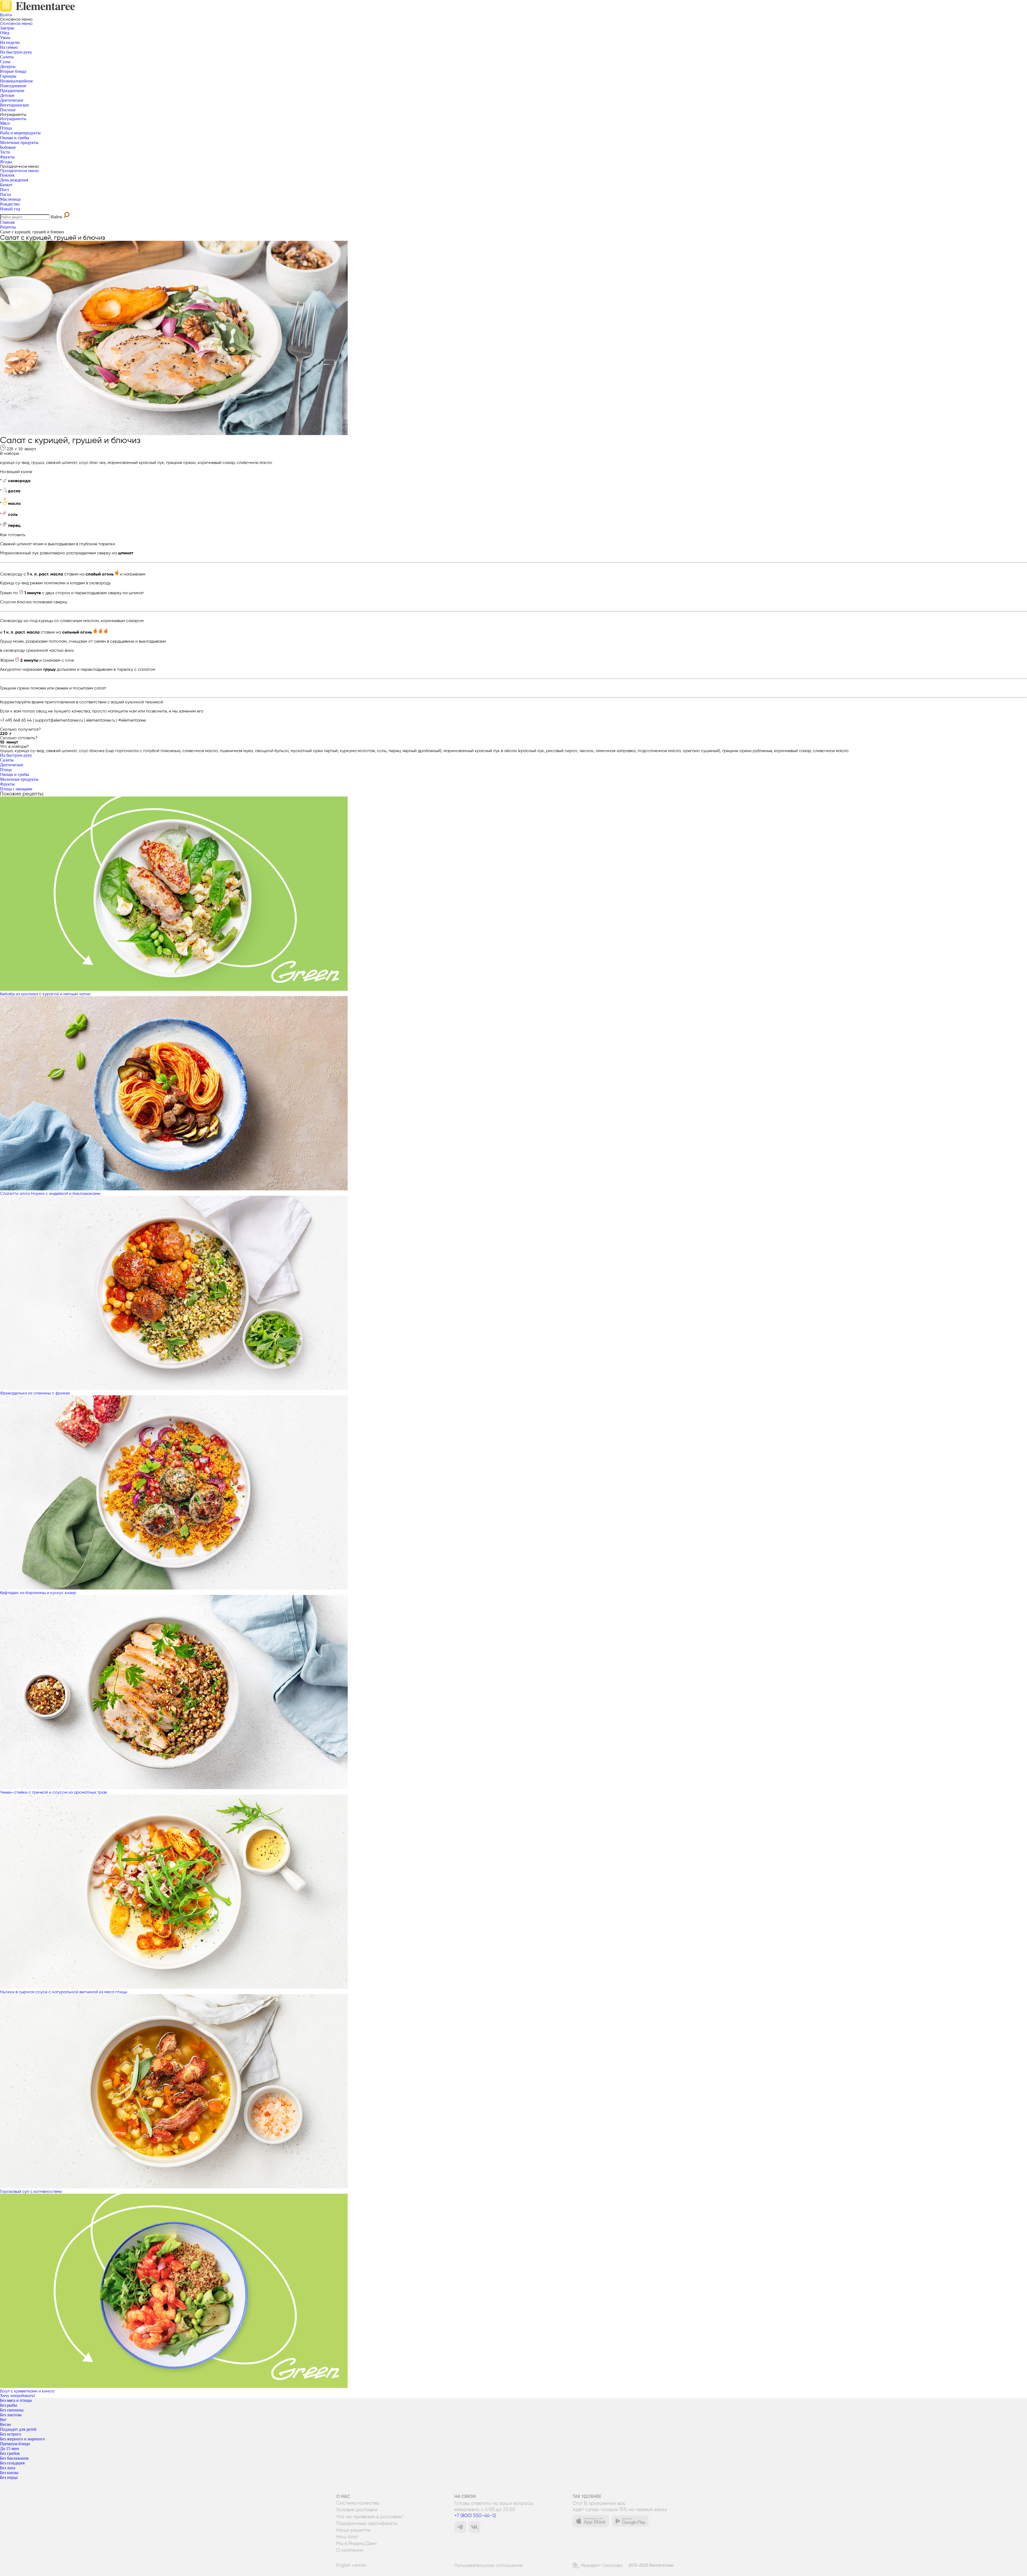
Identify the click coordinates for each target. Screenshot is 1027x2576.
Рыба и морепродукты (20, 133)
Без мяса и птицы (16, 2400)
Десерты (8, 66)
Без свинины (12, 2410)
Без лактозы (11, 2415)
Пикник (7, 175)
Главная (7, 222)
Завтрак (7, 28)
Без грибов (10, 2453)
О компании (350, 2550)
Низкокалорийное (16, 81)
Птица (6, 128)
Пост (5, 190)
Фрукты (7, 157)
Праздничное (12, 91)
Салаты (7, 57)
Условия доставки (357, 2510)
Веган (5, 2424)
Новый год (10, 209)
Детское (7, 95)
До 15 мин (9, 2449)
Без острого (11, 2434)
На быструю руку (16, 52)
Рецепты (8, 227)
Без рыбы (9, 2405)
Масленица (10, 199)
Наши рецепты (353, 2530)
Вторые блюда (13, 71)
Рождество (10, 204)
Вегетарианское (14, 105)
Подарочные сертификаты (367, 2523)
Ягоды (6, 162)
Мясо (5, 123)
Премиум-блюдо (15, 2444)
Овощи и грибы (15, 138)
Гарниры (8, 76)
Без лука (8, 2468)
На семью (9, 47)
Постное (8, 110)
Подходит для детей (18, 2429)
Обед (5, 33)
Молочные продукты (19, 142)
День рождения (14, 180)
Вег (3, 2420)
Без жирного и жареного (22, 2439)
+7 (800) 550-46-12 (475, 2515)
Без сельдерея (12, 2463)
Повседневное (13, 86)
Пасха (5, 194)
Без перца (9, 2477)
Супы (5, 62)
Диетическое (12, 100)
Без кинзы (9, 2473)
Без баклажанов (14, 2458)
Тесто (5, 152)
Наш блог (347, 2537)
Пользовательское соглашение (488, 2565)
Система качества (358, 2503)
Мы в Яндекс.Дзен (356, 2543)
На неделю (10, 42)
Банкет (6, 185)
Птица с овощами (16, 789)
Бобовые (8, 147)
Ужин (5, 38)
